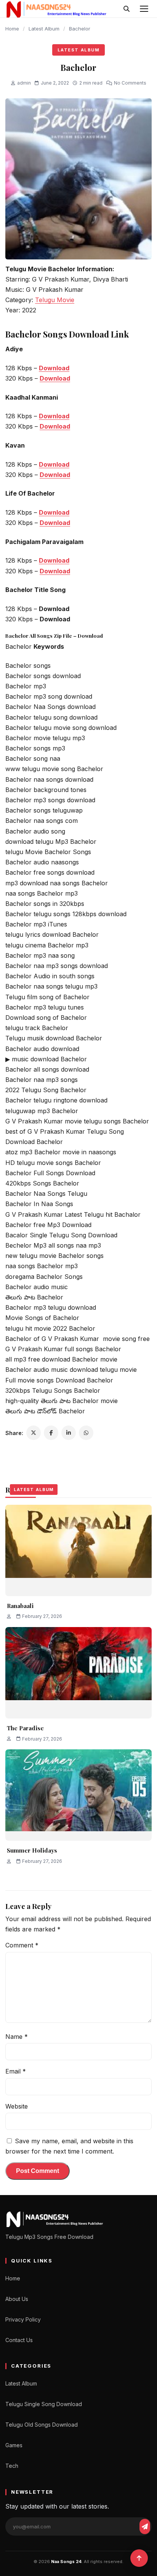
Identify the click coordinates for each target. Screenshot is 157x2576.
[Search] (127, 9)
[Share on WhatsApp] (86, 1433)
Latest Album (44, 29)
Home (12, 29)
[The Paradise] (78, 1673)
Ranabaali (20, 1606)
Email (16, 2071)
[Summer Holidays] (78, 1795)
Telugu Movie (55, 300)
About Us (17, 2299)
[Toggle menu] (144, 9)
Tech (12, 2466)
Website (17, 2106)
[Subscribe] (145, 2526)
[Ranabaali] (78, 1550)
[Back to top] (139, 2558)
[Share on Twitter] (34, 1433)
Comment (22, 1945)
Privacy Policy (23, 2319)
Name (17, 2037)
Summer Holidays (32, 1850)
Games (14, 2445)
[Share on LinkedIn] (69, 1433)
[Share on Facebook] (51, 1433)
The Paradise (25, 1728)
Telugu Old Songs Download (42, 2425)
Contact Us (19, 2340)
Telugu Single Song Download (44, 2404)
